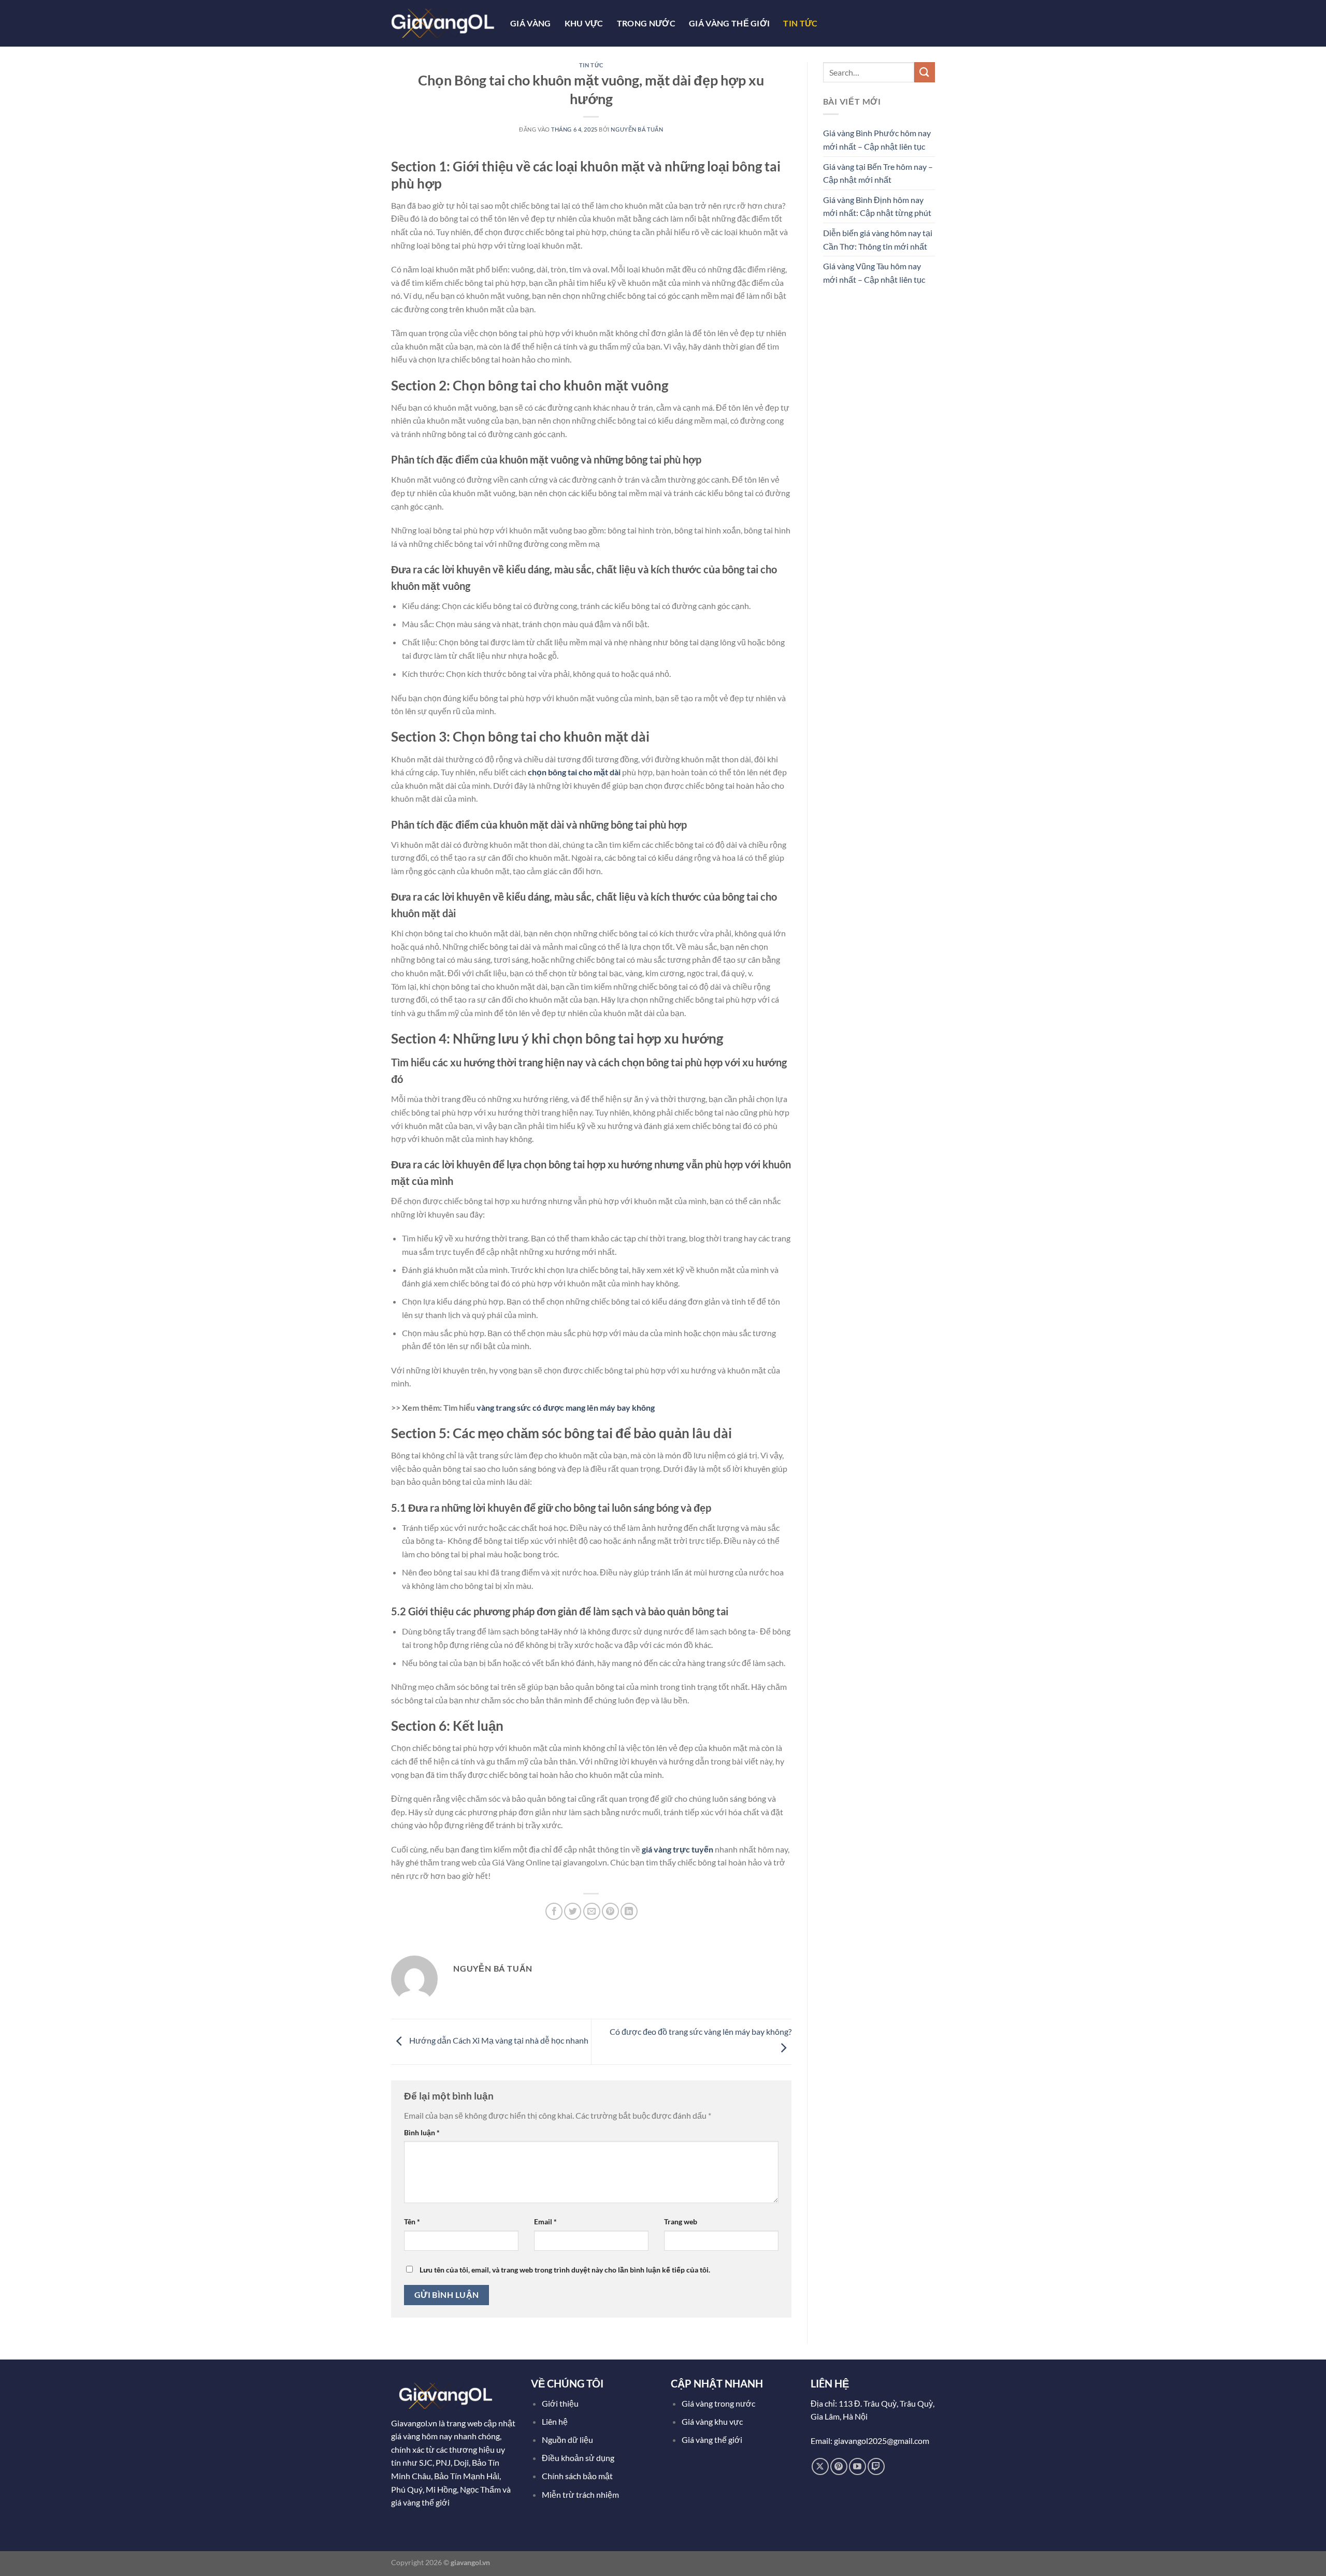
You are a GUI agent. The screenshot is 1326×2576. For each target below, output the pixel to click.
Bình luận (422, 2132)
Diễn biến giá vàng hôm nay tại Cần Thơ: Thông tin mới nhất (878, 240)
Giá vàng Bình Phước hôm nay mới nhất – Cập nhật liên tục (877, 140)
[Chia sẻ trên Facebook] (554, 1911)
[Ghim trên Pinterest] (610, 1911)
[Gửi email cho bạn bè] (592, 1911)
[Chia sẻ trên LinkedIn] (629, 1911)
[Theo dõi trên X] (820, 2466)
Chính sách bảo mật (577, 2476)
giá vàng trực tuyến (678, 1849)
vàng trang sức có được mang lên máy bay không (566, 1407)
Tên (412, 2222)
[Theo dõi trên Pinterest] (839, 2466)
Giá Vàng (531, 23)
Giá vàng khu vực (712, 2421)
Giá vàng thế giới (712, 2440)
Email (545, 2222)
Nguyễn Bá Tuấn (637, 129)
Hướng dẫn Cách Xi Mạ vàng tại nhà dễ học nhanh (498, 2041)
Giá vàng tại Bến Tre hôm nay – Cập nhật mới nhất (878, 173)
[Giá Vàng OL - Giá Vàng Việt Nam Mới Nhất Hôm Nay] (443, 23)
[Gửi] (925, 72)
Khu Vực (584, 23)
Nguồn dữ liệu (568, 2440)
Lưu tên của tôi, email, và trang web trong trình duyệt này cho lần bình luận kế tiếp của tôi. (565, 2270)
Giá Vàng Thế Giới (729, 23)
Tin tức (800, 23)
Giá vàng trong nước (718, 2403)
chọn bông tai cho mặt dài (575, 772)
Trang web (681, 2222)
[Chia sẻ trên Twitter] (573, 1911)
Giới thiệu (560, 2403)
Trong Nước (646, 23)
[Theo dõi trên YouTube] (857, 2466)
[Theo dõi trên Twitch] (876, 2466)
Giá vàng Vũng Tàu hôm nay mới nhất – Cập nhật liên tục (874, 273)
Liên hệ (555, 2421)
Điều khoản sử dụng (579, 2458)
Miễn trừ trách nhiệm (580, 2494)
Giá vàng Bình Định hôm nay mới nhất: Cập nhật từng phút (877, 206)
